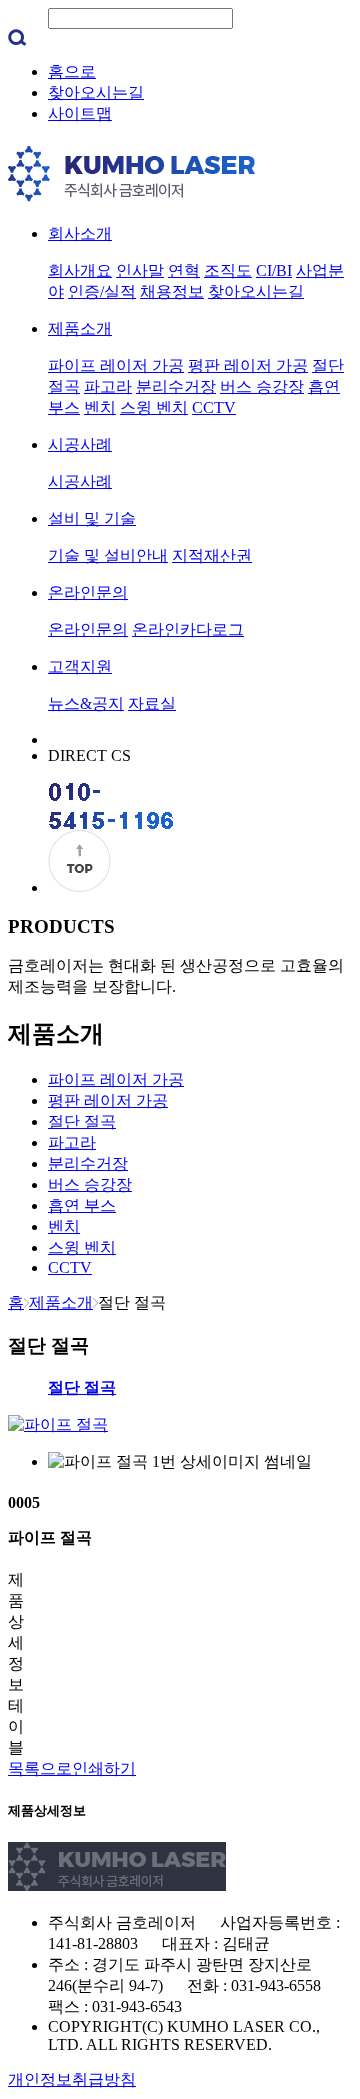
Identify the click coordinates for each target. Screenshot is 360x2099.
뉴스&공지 (86, 703)
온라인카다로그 (188, 629)
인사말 (140, 270)
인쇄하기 (104, 1768)
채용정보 (172, 291)
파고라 (108, 386)
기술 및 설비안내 (108, 555)
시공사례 (80, 444)
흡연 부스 (82, 1205)
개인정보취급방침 (72, 2079)
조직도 (228, 270)
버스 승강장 (262, 386)
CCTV (214, 407)
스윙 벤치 (154, 407)
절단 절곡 (82, 1121)
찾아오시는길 (96, 92)
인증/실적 (102, 291)
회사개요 (80, 270)
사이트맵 (80, 113)
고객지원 (80, 666)
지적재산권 (212, 555)
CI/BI (274, 270)
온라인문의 (88, 592)
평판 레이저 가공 (248, 365)
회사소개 (80, 233)
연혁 (184, 270)
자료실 (152, 703)
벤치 (100, 407)
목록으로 (40, 1768)
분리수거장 (176, 386)
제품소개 (80, 328)
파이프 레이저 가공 (116, 365)
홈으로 (72, 71)
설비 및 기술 (92, 518)
